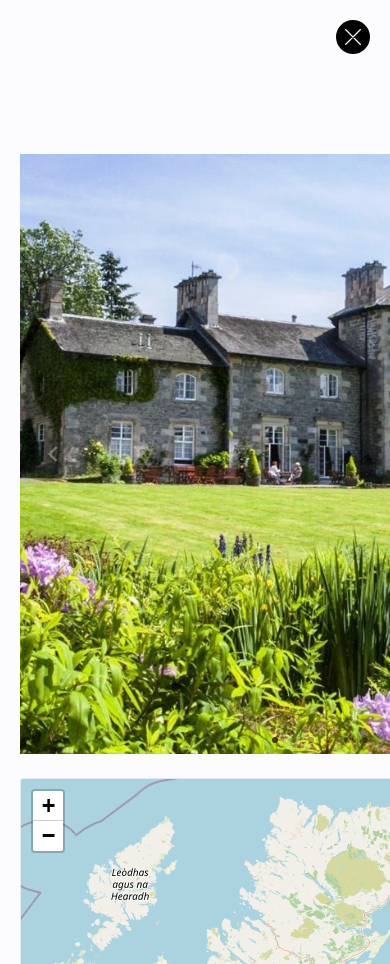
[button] (48, 806)
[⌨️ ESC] (353, 37)
